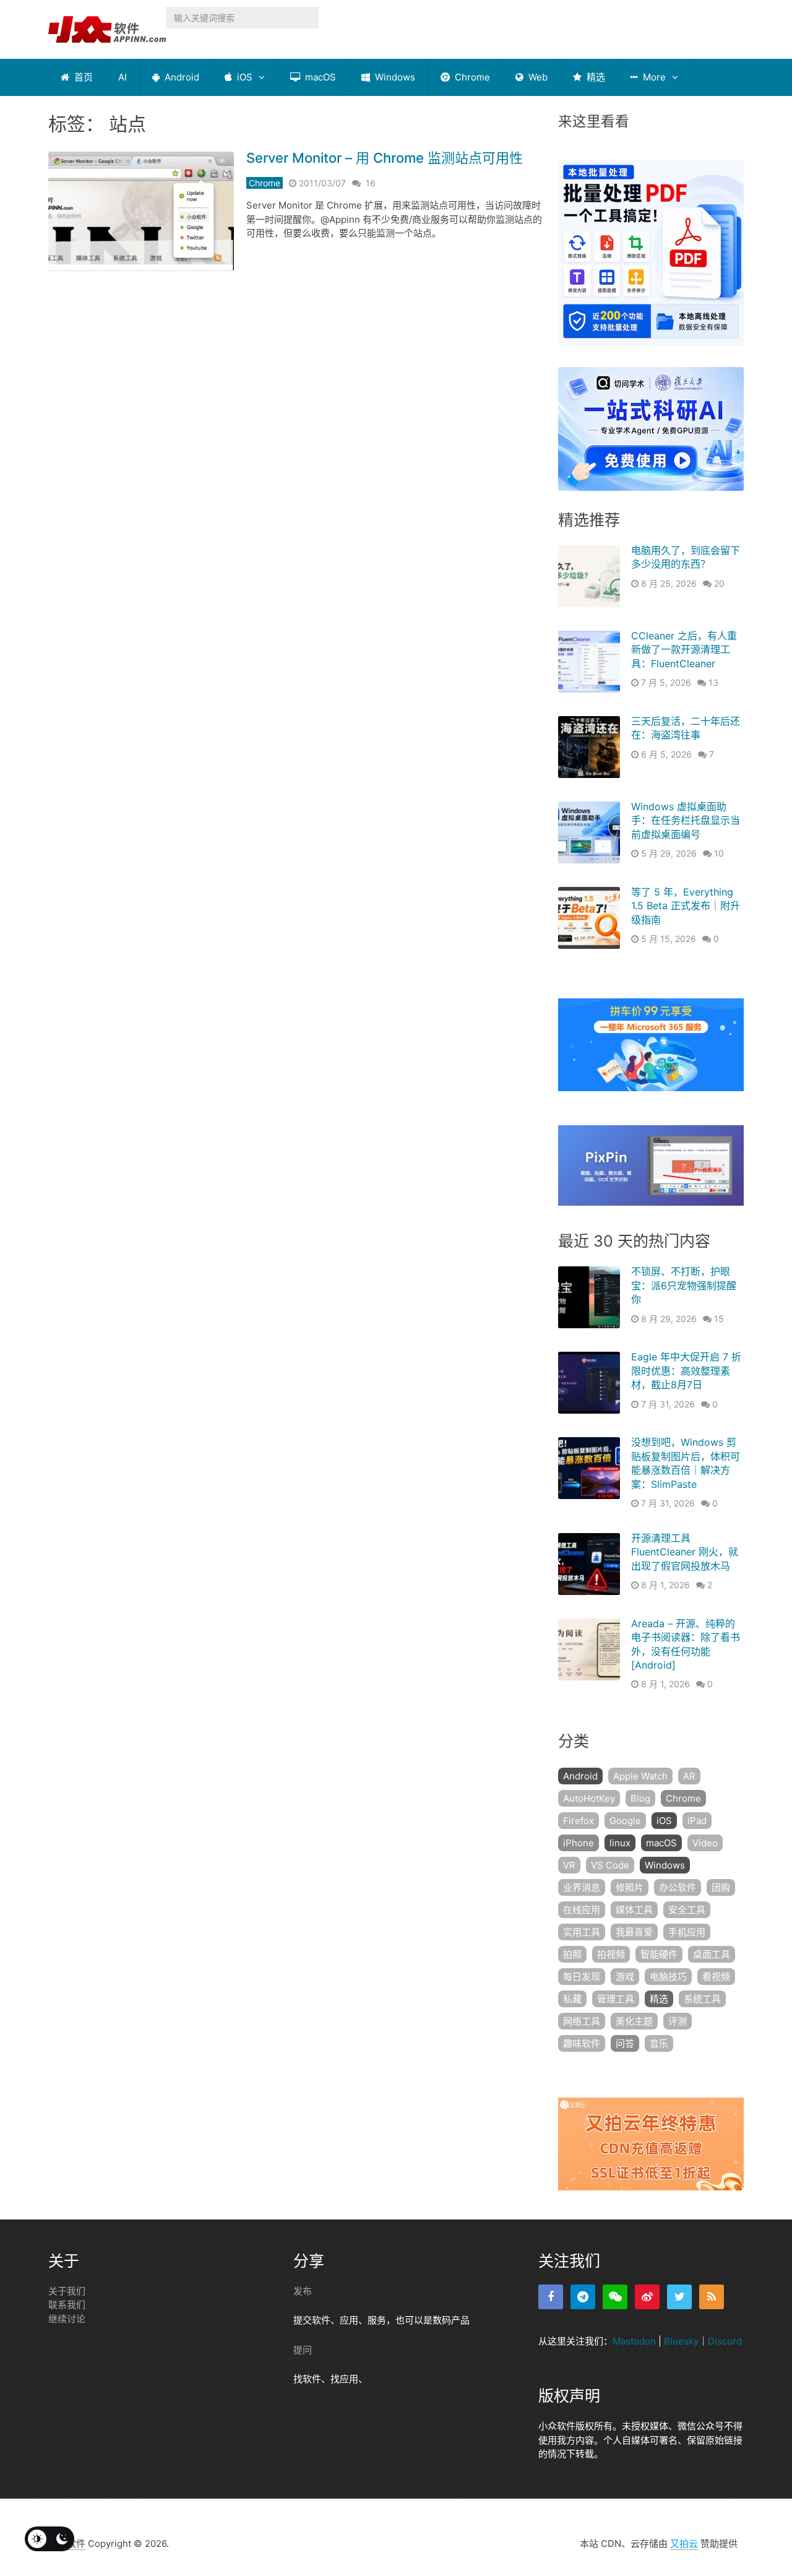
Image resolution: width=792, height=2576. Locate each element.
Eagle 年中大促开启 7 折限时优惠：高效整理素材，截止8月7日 (686, 1371)
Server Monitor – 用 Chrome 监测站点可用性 (385, 158)
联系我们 (67, 2305)
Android (181, 77)
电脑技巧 (668, 1977)
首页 (82, 77)
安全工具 (687, 1910)
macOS (319, 77)
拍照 (572, 1954)
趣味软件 (582, 2043)
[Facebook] (551, 2297)
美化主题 (634, 2021)
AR (689, 1776)
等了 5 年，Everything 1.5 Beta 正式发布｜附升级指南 (686, 906)
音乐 (659, 2043)
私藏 (572, 1999)
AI (123, 77)
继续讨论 (67, 2319)
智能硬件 (659, 1954)
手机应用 (687, 1932)
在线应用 (582, 1910)
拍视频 (611, 1954)
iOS (243, 77)
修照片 (630, 1887)
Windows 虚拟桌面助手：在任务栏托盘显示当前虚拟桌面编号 (686, 820)
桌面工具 (712, 1954)
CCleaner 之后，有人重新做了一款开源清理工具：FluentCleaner (684, 650)
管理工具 (616, 1999)
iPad (697, 1821)
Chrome (471, 77)
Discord (725, 2341)
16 (371, 183)
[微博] (647, 2297)
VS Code (610, 1865)
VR (569, 1865)
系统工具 (702, 1999)
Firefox (579, 1821)
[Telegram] (583, 2297)
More (653, 77)
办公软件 (678, 1887)
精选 (595, 77)
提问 (303, 2350)
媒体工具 (634, 1910)
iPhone (579, 1843)
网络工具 (582, 2021)
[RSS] (712, 2297)
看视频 (716, 1977)
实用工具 (582, 1932)
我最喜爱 (634, 1932)
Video (705, 1843)
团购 (721, 1887)
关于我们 (67, 2291)
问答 (625, 2043)
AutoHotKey (589, 1798)
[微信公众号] (615, 2297)
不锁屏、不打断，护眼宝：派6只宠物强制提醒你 (684, 1285)
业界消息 (582, 1887)
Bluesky (681, 2341)
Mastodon (634, 2341)
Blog (640, 1798)
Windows (394, 77)
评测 (678, 2021)
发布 (303, 2291)
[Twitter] (679, 2297)
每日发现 (582, 1977)
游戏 (625, 1977)
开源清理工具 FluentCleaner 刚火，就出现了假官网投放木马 (685, 1552)
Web (537, 77)
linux (620, 1843)
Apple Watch (640, 1776)
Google (625, 1821)
